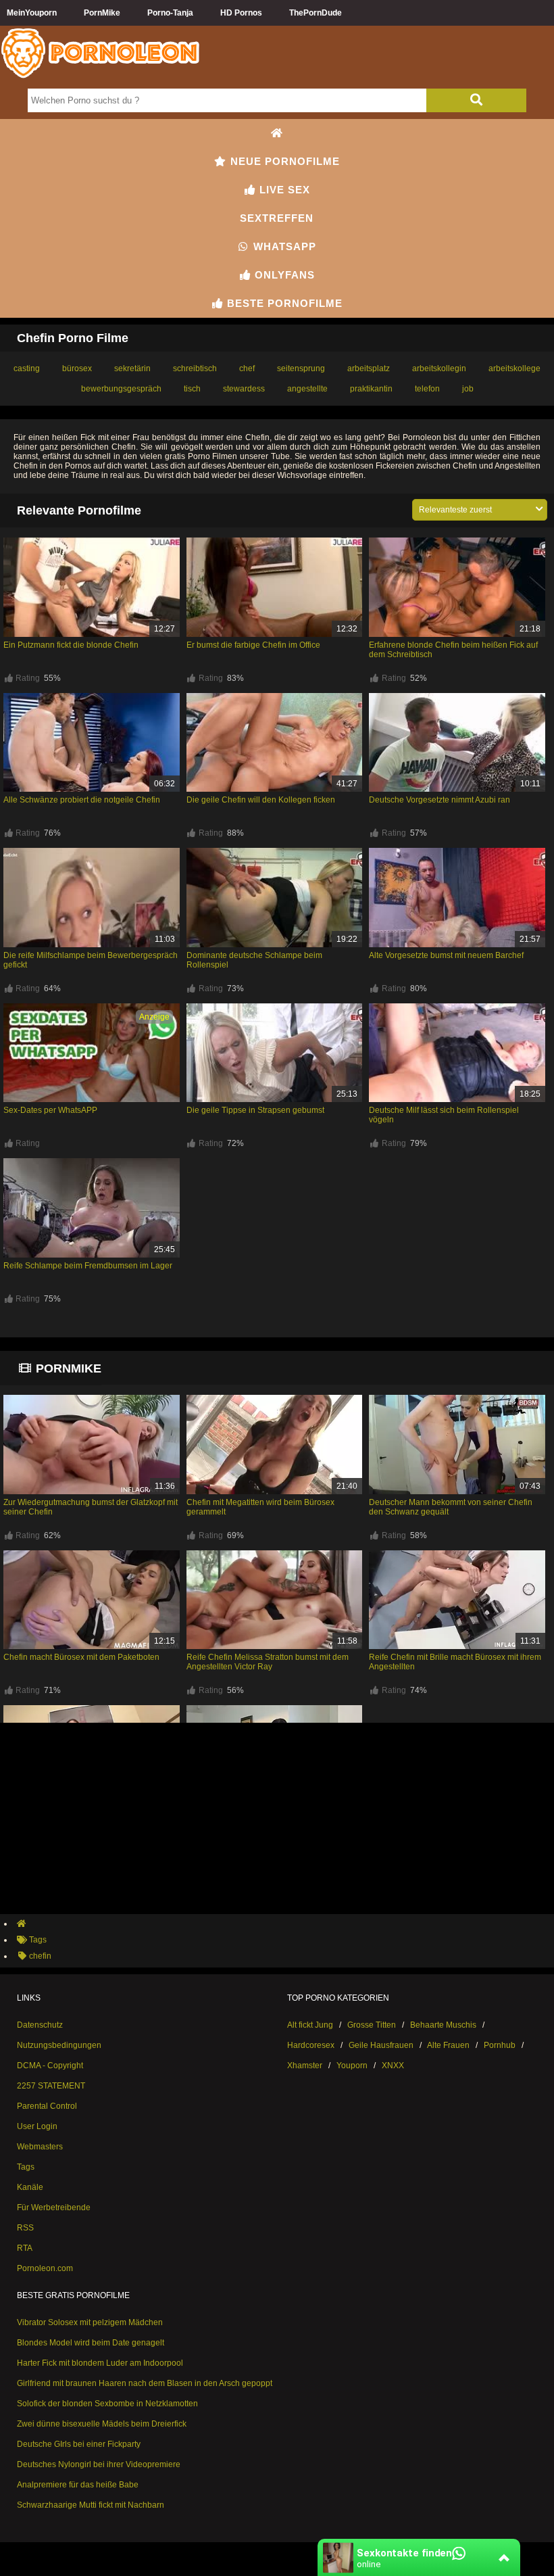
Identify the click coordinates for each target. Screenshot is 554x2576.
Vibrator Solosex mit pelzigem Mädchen (90, 2322)
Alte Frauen (448, 2045)
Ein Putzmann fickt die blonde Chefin (71, 645)
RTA (25, 2248)
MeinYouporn (32, 13)
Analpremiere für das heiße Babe (78, 2485)
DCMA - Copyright (50, 2066)
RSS (25, 2228)
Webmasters (40, 2147)
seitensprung (301, 368)
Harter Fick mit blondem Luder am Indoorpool (100, 2363)
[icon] (277, 133)
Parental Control (47, 2106)
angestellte (307, 389)
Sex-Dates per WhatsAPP (50, 1110)
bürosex (77, 368)
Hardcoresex (311, 2045)
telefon (427, 389)
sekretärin (132, 368)
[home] (284, 1924)
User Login (37, 2126)
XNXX (393, 2066)
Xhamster (305, 2066)
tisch (192, 389)
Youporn (352, 2066)
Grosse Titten (372, 2025)
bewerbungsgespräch (121, 389)
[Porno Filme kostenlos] (101, 77)
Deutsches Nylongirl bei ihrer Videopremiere (99, 2464)
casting (27, 368)
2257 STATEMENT (51, 2086)
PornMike (102, 13)
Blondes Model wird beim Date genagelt (91, 2343)
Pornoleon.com (45, 2268)
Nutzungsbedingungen (59, 2045)
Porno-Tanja (170, 13)
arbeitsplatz (369, 368)
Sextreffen (277, 218)
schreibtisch (195, 368)
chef (247, 368)
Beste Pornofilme (283, 303)
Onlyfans (283, 275)
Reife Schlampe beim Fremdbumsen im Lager (88, 1266)
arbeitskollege (514, 368)
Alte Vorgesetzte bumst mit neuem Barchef (446, 955)
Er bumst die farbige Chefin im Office (253, 645)
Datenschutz (40, 2025)
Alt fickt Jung (310, 2025)
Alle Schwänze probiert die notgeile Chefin (82, 800)
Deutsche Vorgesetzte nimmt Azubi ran (439, 800)
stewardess (244, 389)
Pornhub (500, 2045)
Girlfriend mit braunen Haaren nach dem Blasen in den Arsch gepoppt (145, 2383)
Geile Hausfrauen (381, 2045)
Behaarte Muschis (443, 2025)
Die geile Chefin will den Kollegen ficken (261, 800)
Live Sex (283, 190)
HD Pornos (241, 13)
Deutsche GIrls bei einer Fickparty (79, 2444)
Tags (26, 2167)
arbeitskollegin (439, 368)
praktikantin (371, 389)
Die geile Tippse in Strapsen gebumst (255, 1110)
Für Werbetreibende (54, 2208)
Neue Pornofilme (283, 161)
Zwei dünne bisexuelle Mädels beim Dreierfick (102, 2424)
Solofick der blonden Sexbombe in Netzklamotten (107, 2404)
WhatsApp (283, 246)
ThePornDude (316, 13)
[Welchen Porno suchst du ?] (476, 100)
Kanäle (30, 2187)
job (468, 389)
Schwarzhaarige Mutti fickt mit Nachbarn (91, 2505)
